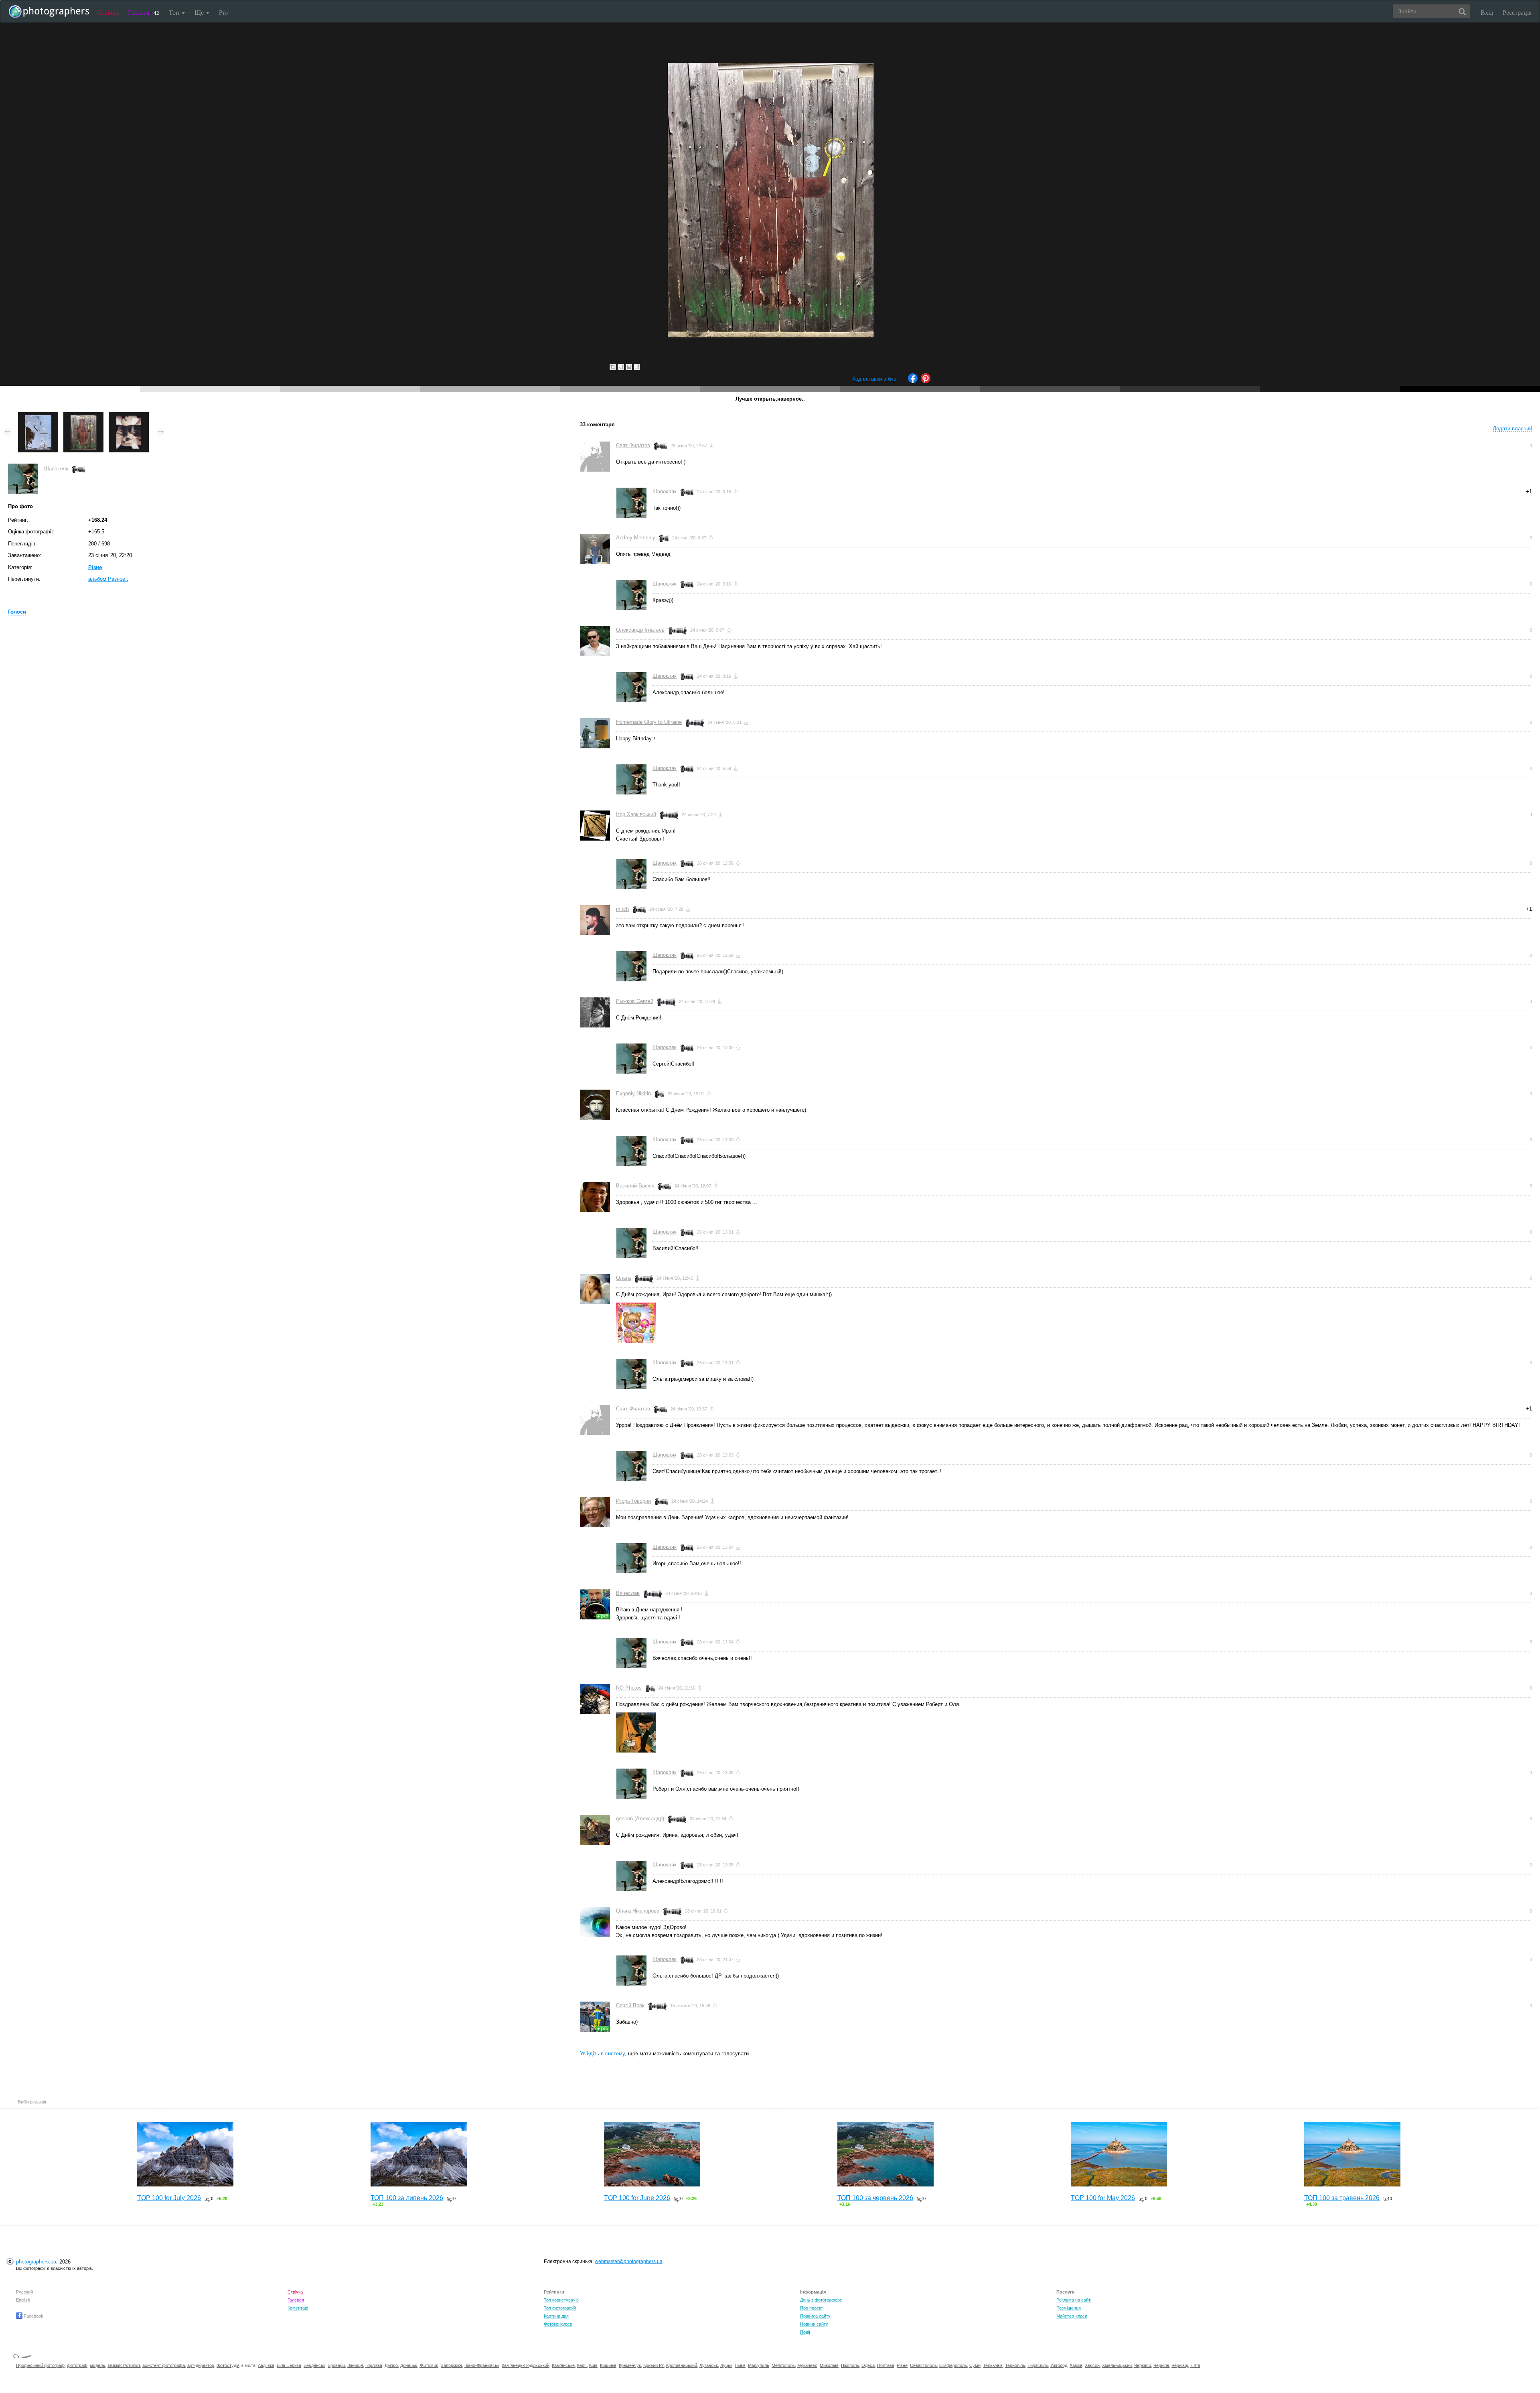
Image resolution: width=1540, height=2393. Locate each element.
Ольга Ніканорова (638, 1911)
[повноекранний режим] (637, 367)
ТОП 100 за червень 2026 (875, 2198)
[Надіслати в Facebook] (913, 381)
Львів (740, 2365)
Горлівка (374, 2365)
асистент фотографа (164, 2365)
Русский (24, 2292)
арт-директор (201, 2365)
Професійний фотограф (40, 2365)
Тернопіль (1015, 2365)
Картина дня (556, 2316)
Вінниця (355, 2365)
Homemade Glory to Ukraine (649, 722)
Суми (975, 2365)
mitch (622, 909)
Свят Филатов (633, 445)
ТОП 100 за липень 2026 (407, 2198)
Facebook (33, 2316)
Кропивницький (682, 2365)
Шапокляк (56, 469)
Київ (593, 2365)
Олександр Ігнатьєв (640, 630)
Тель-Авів (993, 2365)
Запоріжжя (451, 2365)
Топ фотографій (560, 2308)
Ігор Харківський (636, 814)
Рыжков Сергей (635, 1001)
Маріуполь (759, 2365)
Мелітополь (783, 2365)
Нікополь (850, 2365)
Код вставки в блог (875, 379)
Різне (95, 567)
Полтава (886, 2365)
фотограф (77, 2365)
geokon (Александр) (640, 1819)
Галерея (144, 12)
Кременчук (630, 2365)
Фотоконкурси (558, 2324)
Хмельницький (1117, 2365)
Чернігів (1161, 2365)
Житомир (429, 2365)
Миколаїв (829, 2365)
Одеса (868, 2365)
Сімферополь (953, 2365)
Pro (223, 12)
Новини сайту (814, 2324)
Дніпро (391, 2365)
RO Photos (629, 1688)
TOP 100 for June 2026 (637, 2198)
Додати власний (1512, 429)
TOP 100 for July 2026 (169, 2198)
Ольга (623, 1278)
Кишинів (608, 2365)
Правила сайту (815, 2316)
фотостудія (228, 2365)
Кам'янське (563, 2365)
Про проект (812, 2308)
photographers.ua (36, 2262)
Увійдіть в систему (602, 2054)
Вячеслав (628, 1593)
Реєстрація (1517, 12)
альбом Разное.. (108, 579)
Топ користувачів (561, 2300)
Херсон (1092, 2365)
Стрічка (108, 12)
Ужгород (1059, 2365)
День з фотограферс (821, 2300)
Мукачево (807, 2365)
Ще (200, 12)
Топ (175, 12)
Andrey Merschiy (636, 538)
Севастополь (923, 2365)
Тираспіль (1038, 2365)
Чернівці (1180, 2365)
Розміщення (1069, 2308)
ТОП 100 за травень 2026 (1342, 2198)
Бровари (336, 2365)
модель (97, 2365)
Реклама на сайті (1074, 2300)
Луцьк (726, 2365)
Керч (582, 2365)
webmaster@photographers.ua (629, 2261)
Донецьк (409, 2365)
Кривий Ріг (653, 2365)
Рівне (902, 2365)
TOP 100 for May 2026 (1103, 2198)
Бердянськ (314, 2365)
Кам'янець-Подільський (526, 2365)
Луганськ (709, 2365)
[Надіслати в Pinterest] (926, 381)
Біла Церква (289, 2365)
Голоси (17, 612)
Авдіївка (266, 2365)
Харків (1076, 2365)
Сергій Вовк (630, 2005)
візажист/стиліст (124, 2365)
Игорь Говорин (633, 1501)
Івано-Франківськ (482, 2365)
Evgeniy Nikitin (633, 1093)
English (23, 2300)
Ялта (1195, 2365)
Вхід (1487, 12)
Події (805, 2332)
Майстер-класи (1072, 2316)
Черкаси (1143, 2365)
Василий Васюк (635, 1186)
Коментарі (298, 2308)
